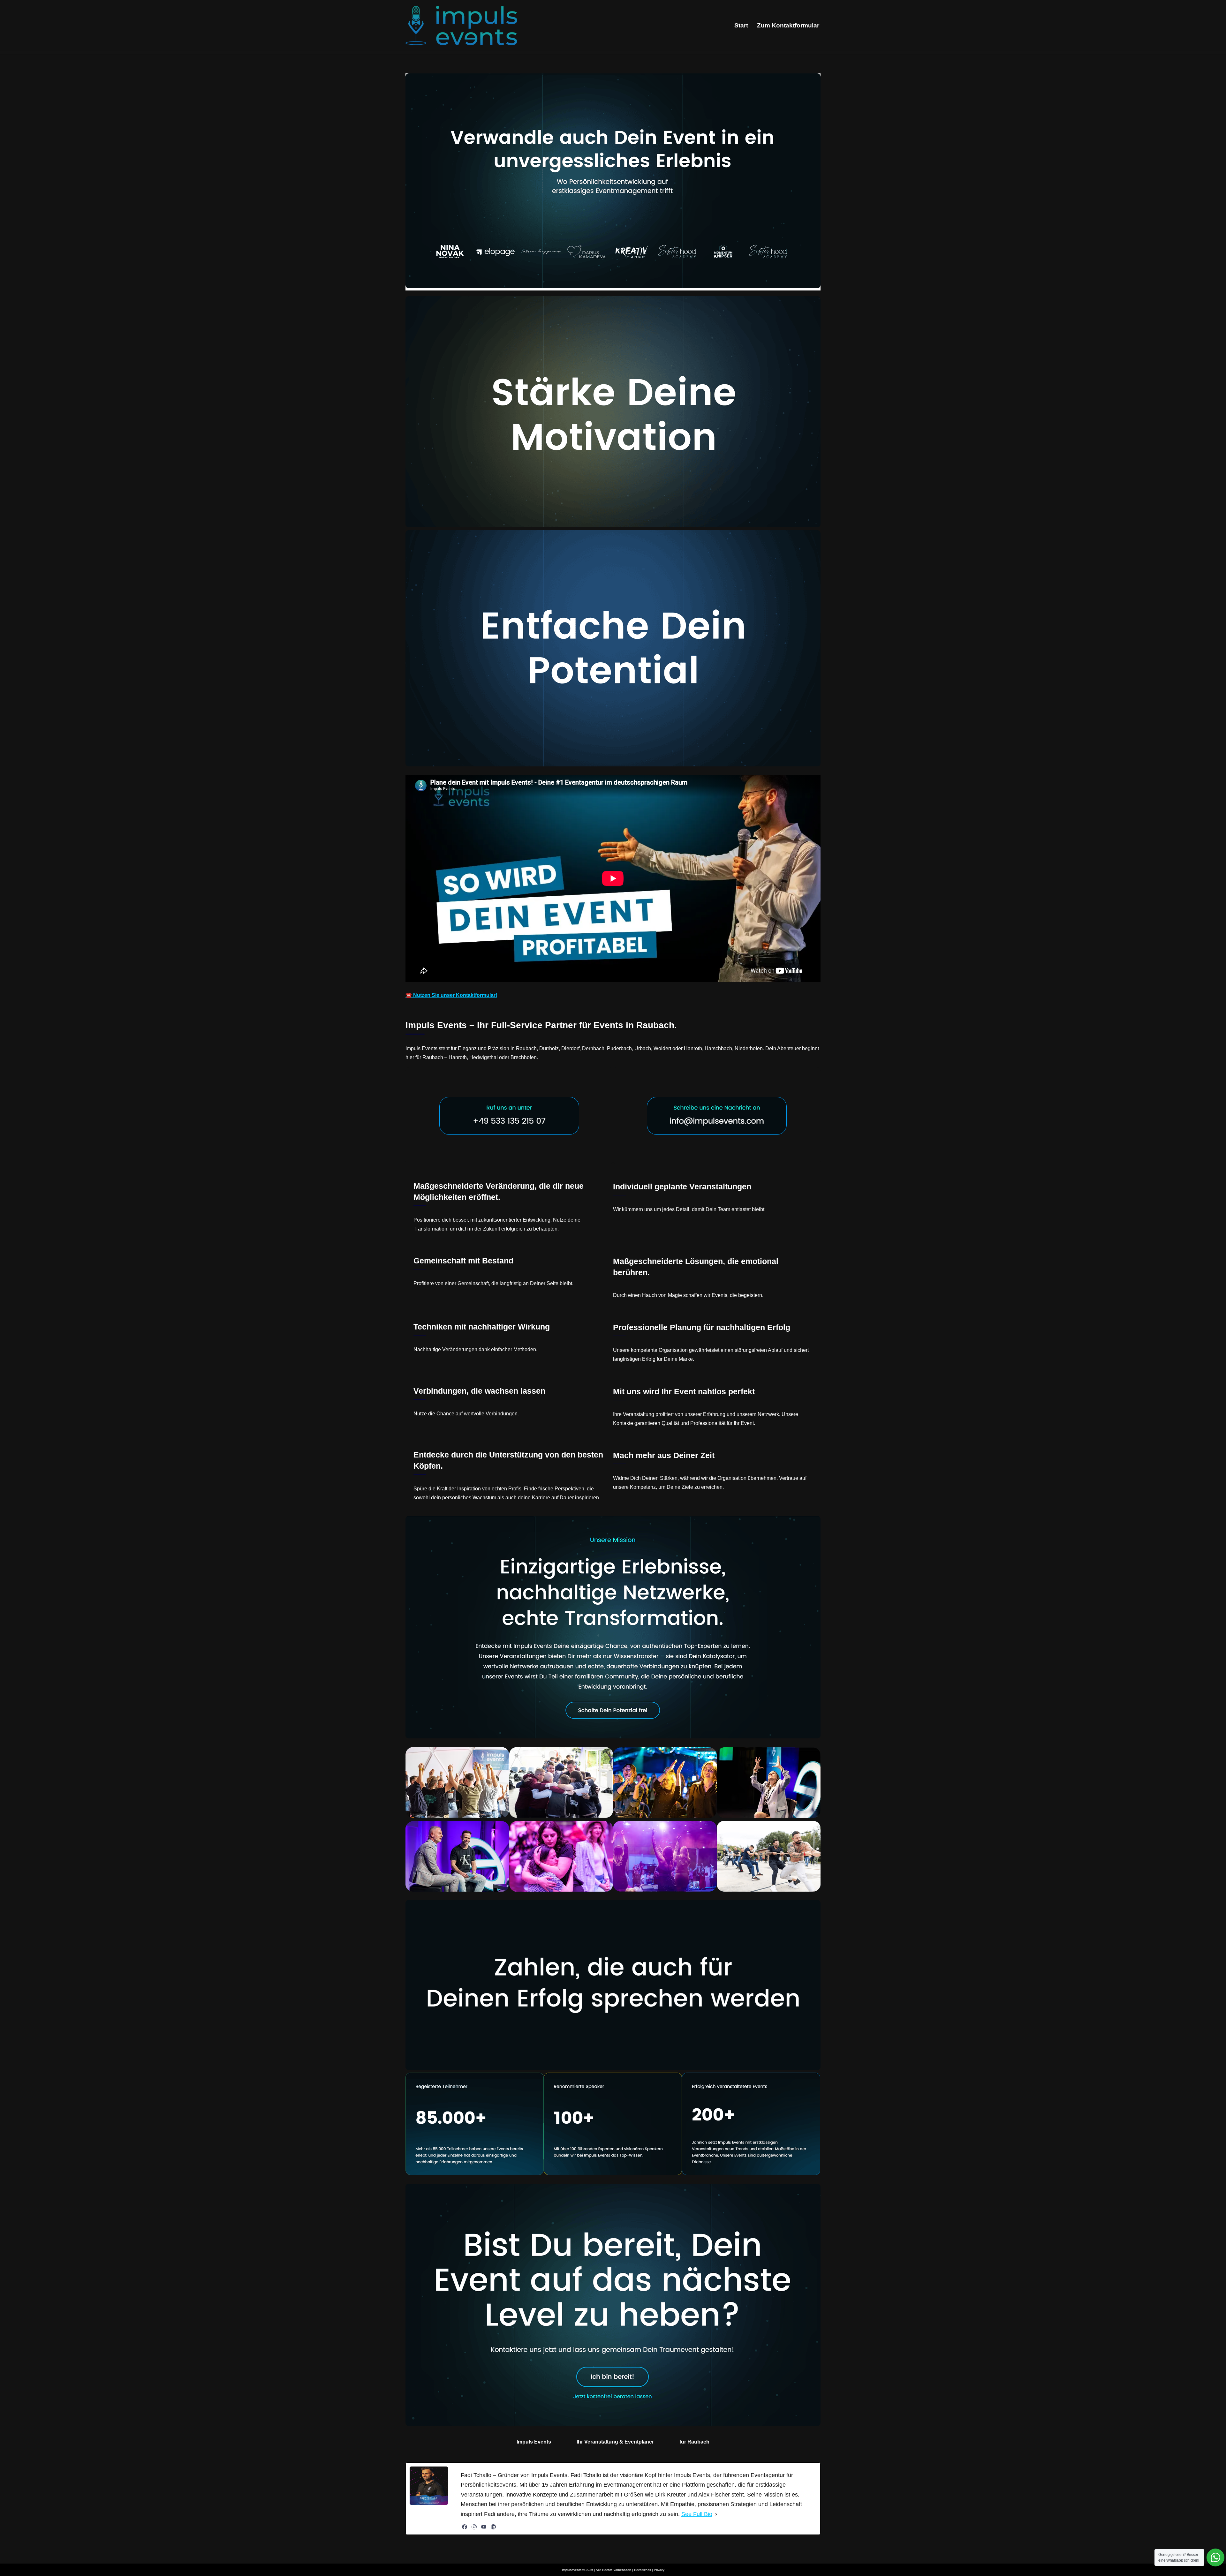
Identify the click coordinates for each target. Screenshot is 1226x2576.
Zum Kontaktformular (788, 25)
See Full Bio (697, 2514)
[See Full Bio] (716, 2514)
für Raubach (694, 2442)
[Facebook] (465, 2527)
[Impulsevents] (461, 26)
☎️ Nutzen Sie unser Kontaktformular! (451, 995)
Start (741, 25)
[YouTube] (484, 2527)
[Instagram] (474, 2527)
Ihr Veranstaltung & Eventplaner (615, 2442)
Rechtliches (643, 2570)
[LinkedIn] (493, 2527)
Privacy (659, 2570)
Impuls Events (534, 2442)
